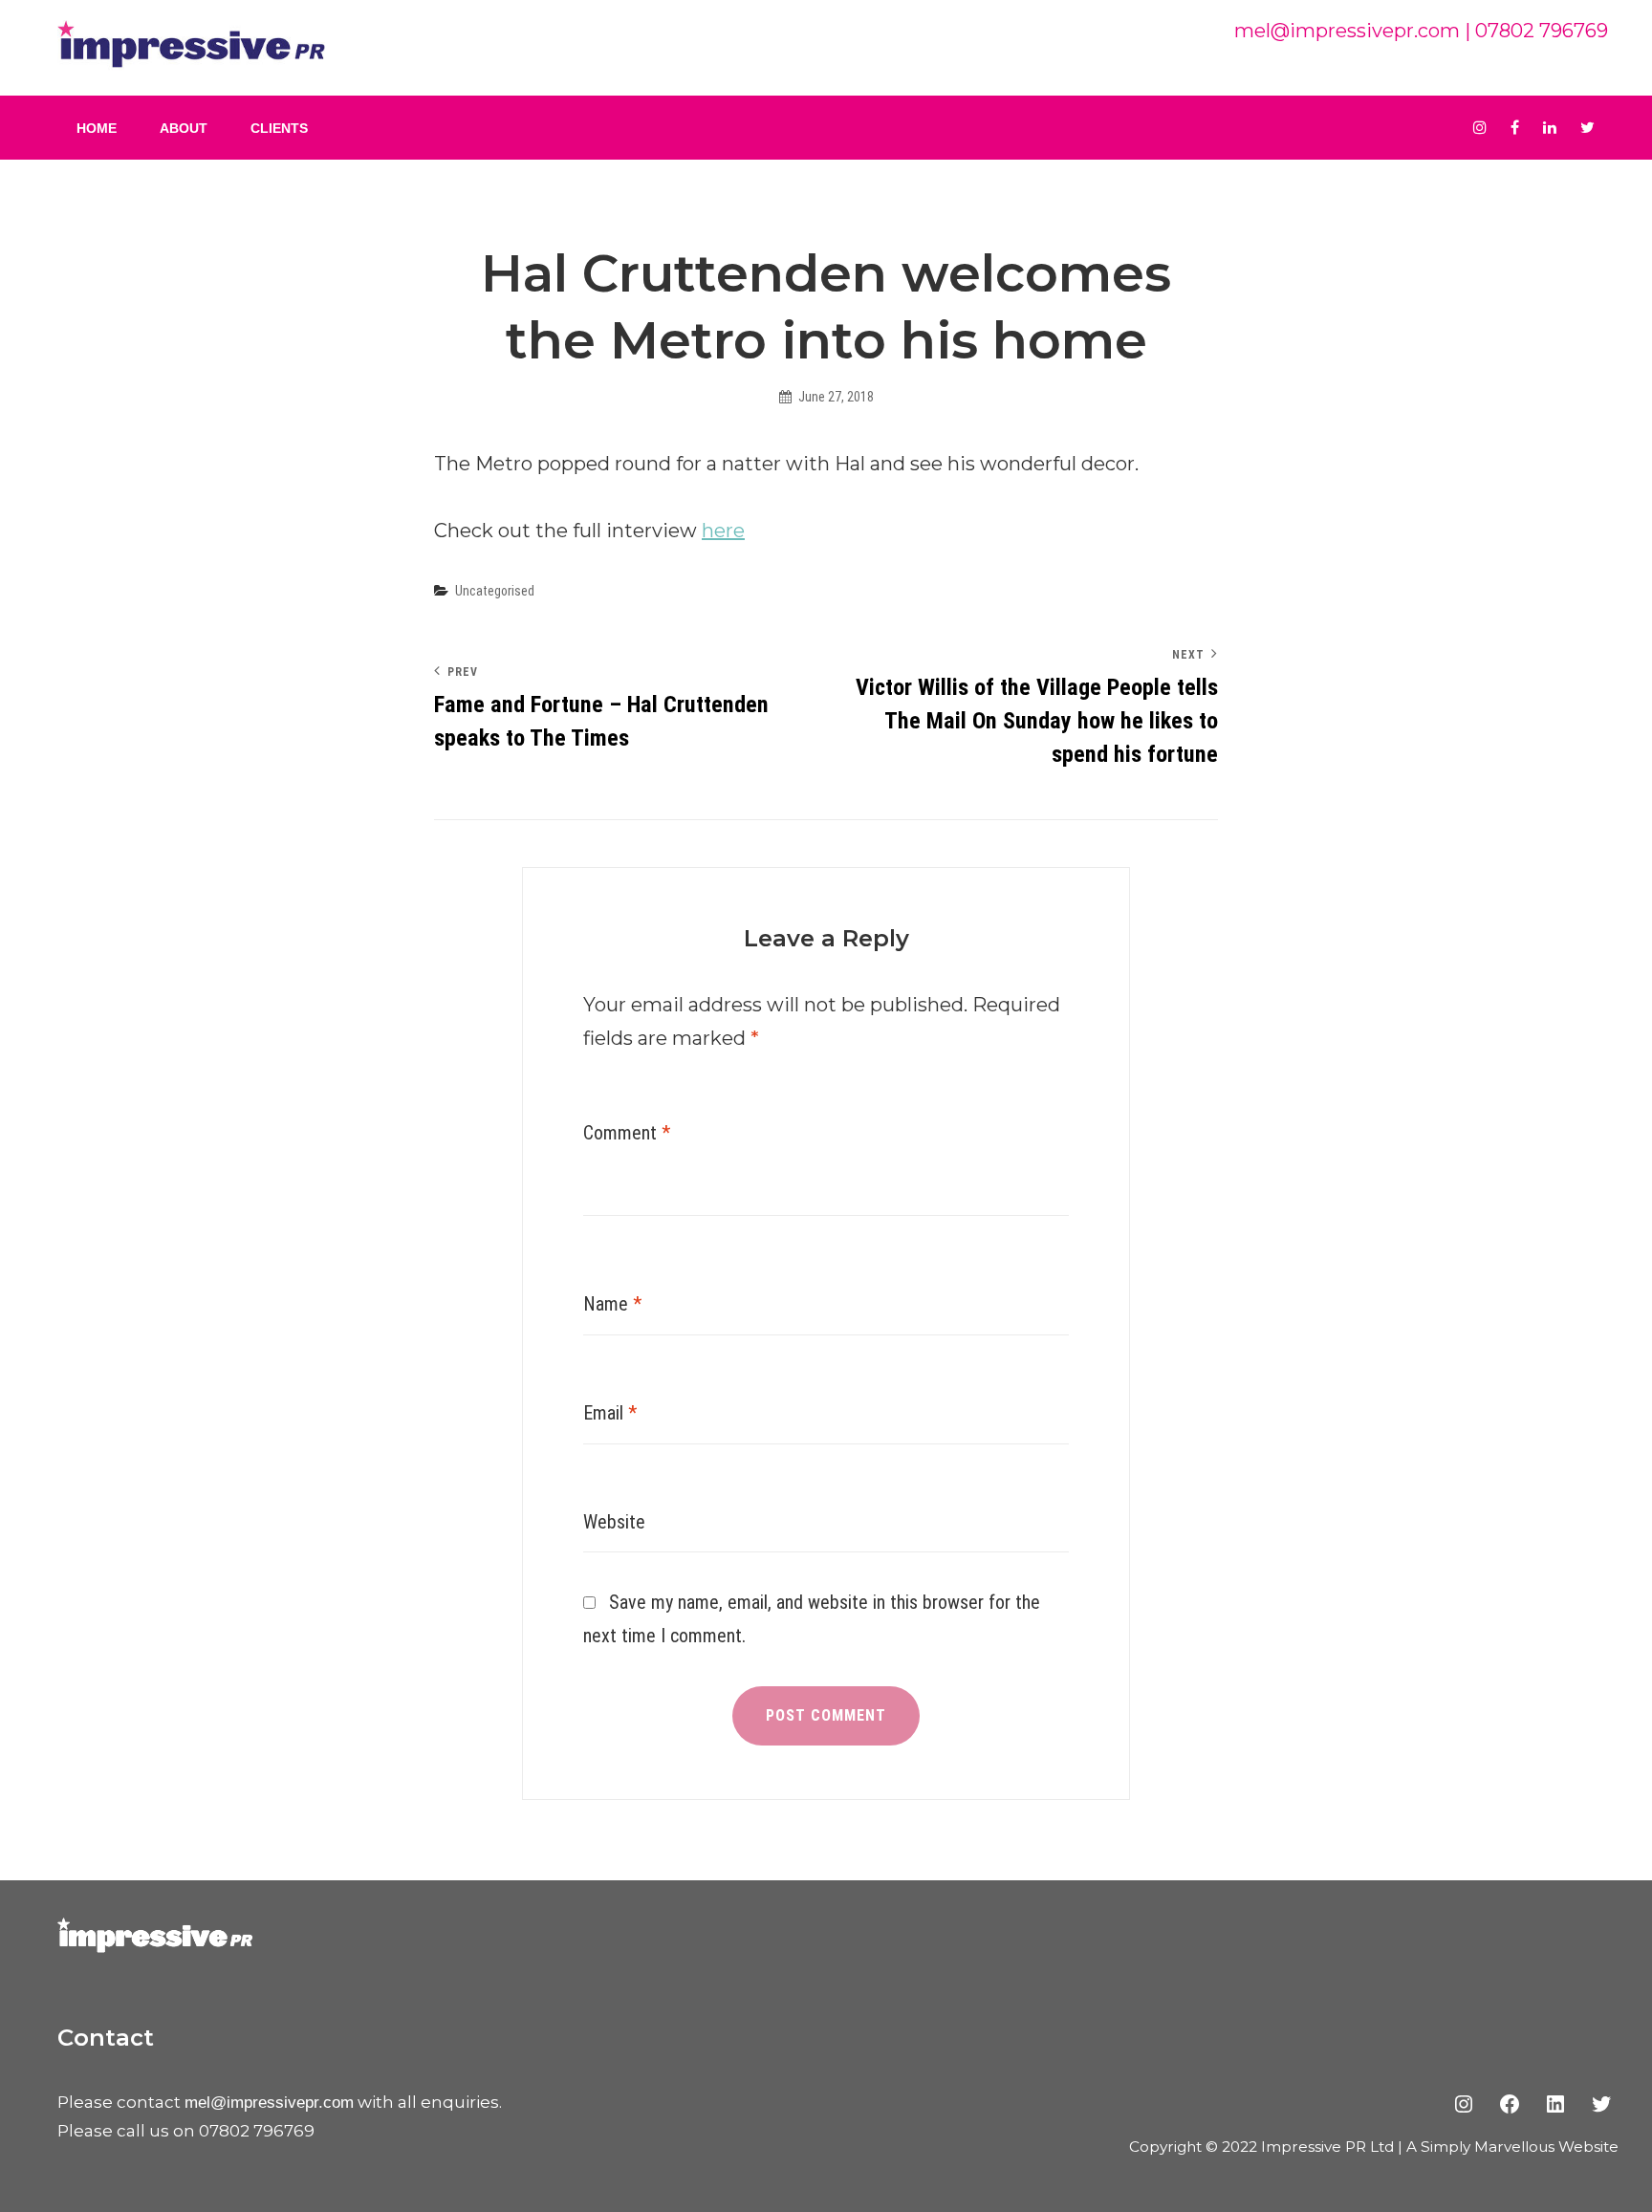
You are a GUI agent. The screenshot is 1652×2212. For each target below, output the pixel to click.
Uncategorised (495, 591)
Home (97, 128)
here (723, 531)
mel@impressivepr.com (1347, 31)
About (184, 128)
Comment (627, 1133)
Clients (279, 128)
